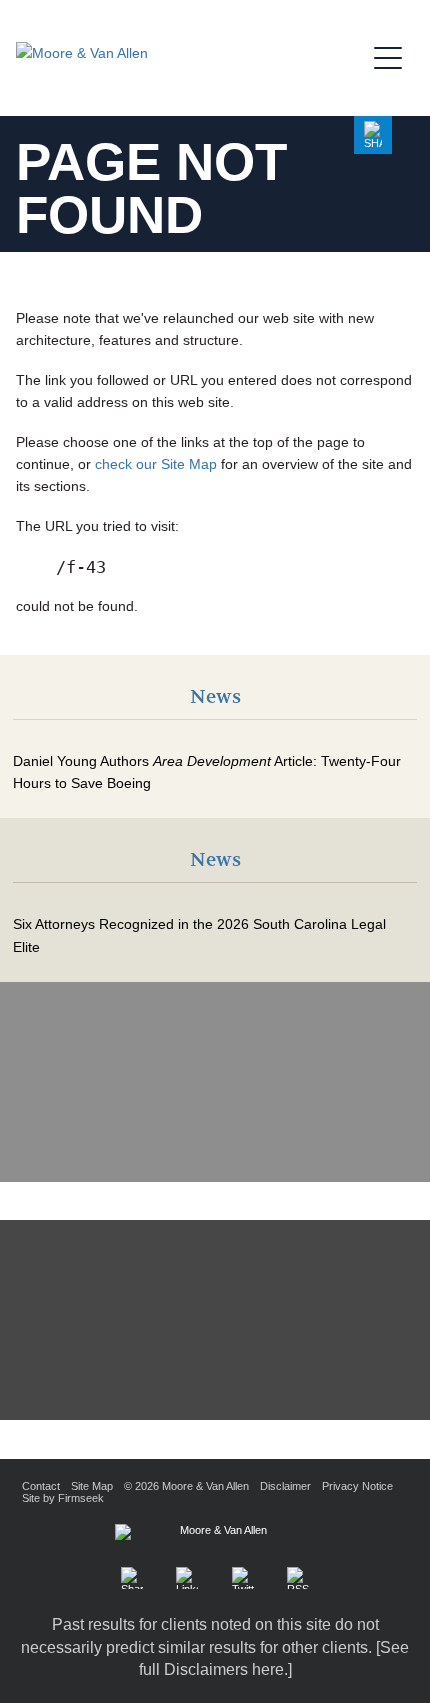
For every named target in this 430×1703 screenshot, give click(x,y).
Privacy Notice (357, 1486)
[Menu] (394, 55)
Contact (41, 1486)
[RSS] (298, 1578)
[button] (373, 135)
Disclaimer (285, 1486)
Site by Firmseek (63, 1498)
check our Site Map (156, 464)
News (215, 696)
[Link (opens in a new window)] (187, 1578)
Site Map (92, 1486)
